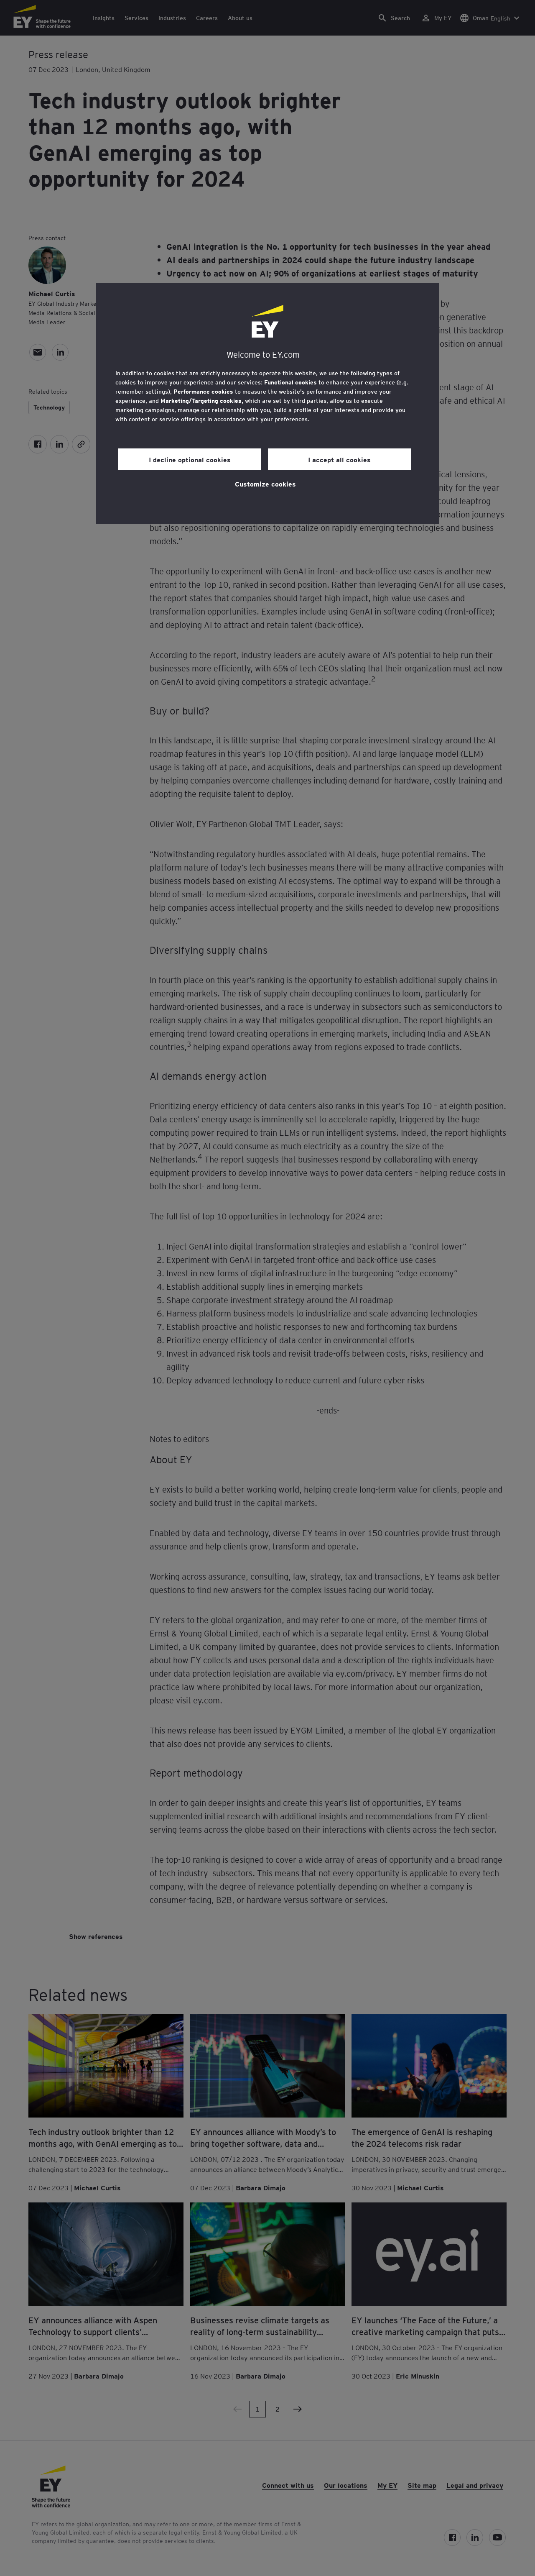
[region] (267, 403)
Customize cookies (265, 484)
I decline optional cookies (190, 459)
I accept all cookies (339, 459)
